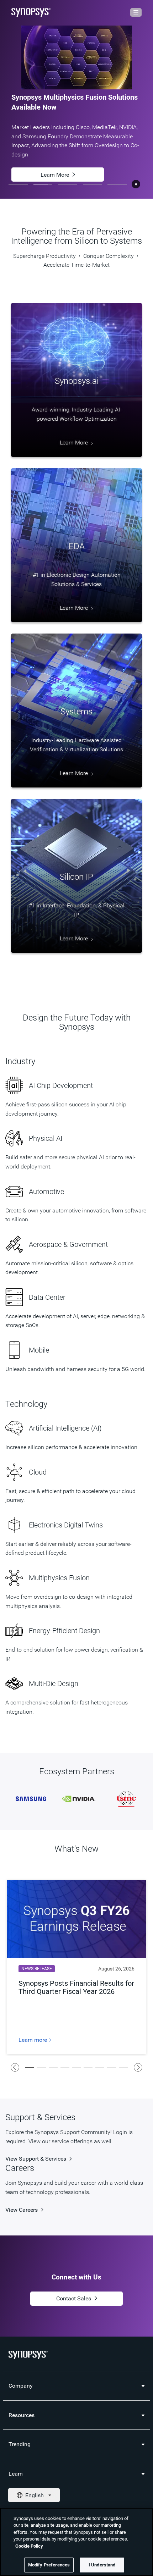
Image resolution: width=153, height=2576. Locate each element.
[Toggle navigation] (136, 12)
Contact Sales (74, 2298)
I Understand (102, 2565)
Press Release (55, 147)
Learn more (33, 2040)
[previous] (15, 2067)
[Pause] (136, 184)
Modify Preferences (49, 2565)
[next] (138, 2067)
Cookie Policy (29, 2546)
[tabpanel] (76, 99)
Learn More (55, 172)
